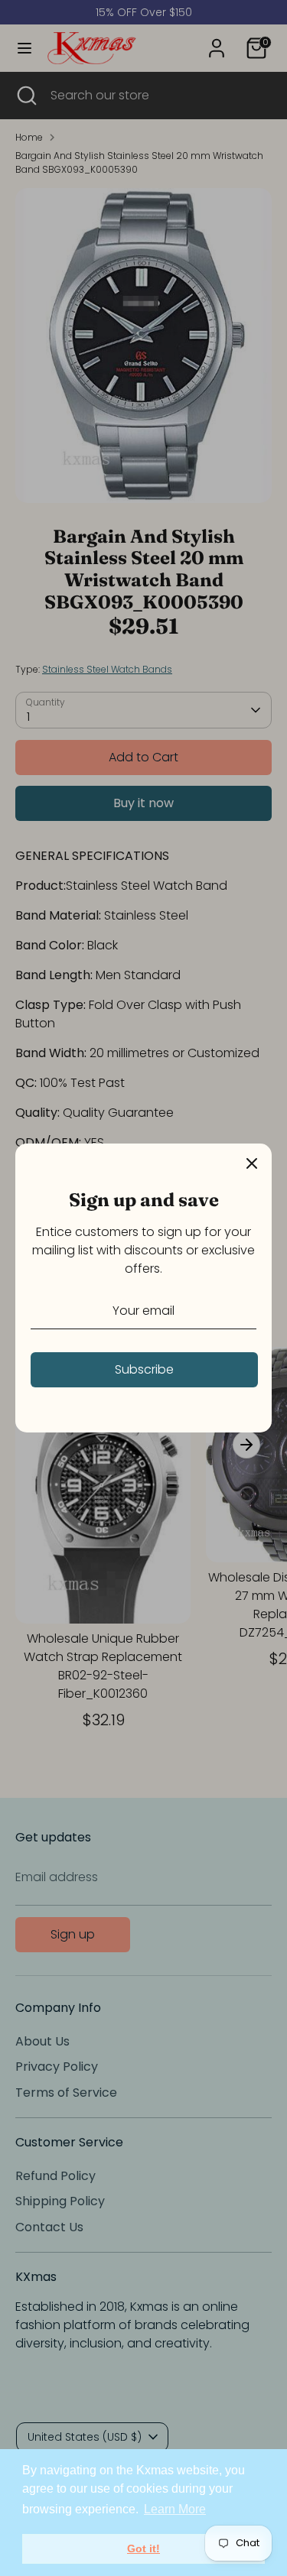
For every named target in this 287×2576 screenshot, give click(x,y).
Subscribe (144, 1369)
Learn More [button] (175, 2509)
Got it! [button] (143, 2548)
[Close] (252, 1163)
